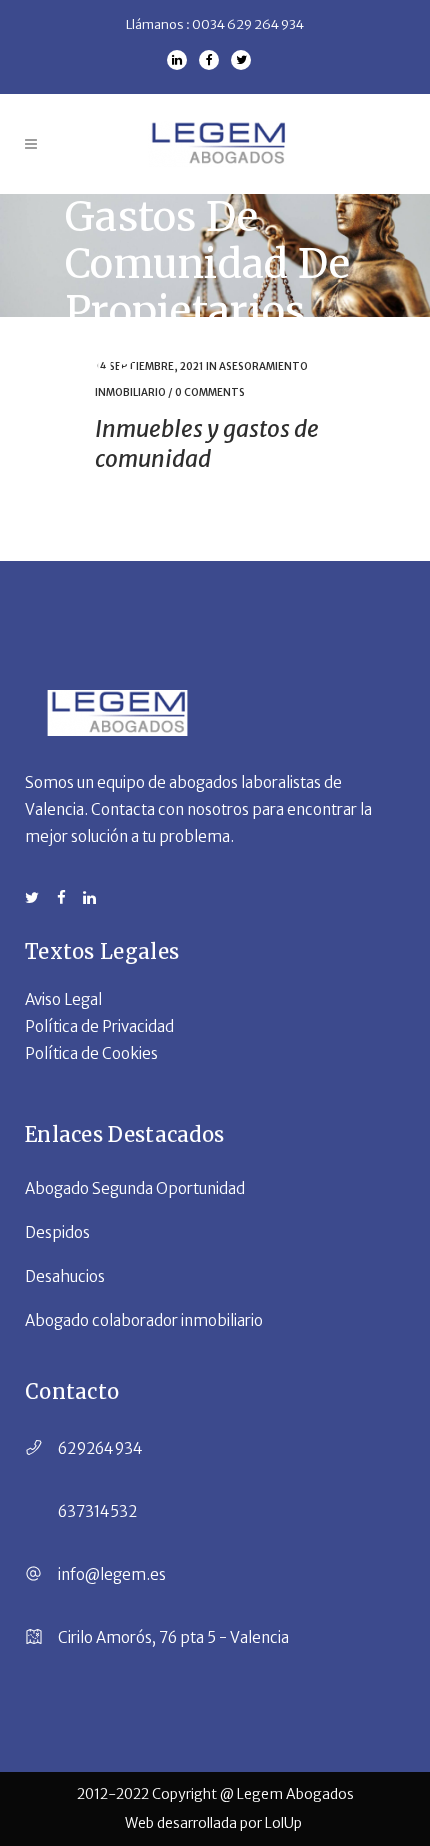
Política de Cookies (91, 1053)
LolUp (285, 1823)
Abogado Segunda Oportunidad (135, 1188)
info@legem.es (112, 1574)
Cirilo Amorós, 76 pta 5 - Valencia (173, 1637)
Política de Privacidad (99, 1026)
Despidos (57, 1232)
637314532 (97, 1511)
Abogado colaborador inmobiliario (144, 1320)
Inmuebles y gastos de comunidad (207, 443)
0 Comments (210, 392)
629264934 (100, 1448)
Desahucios (65, 1276)
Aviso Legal (63, 999)
